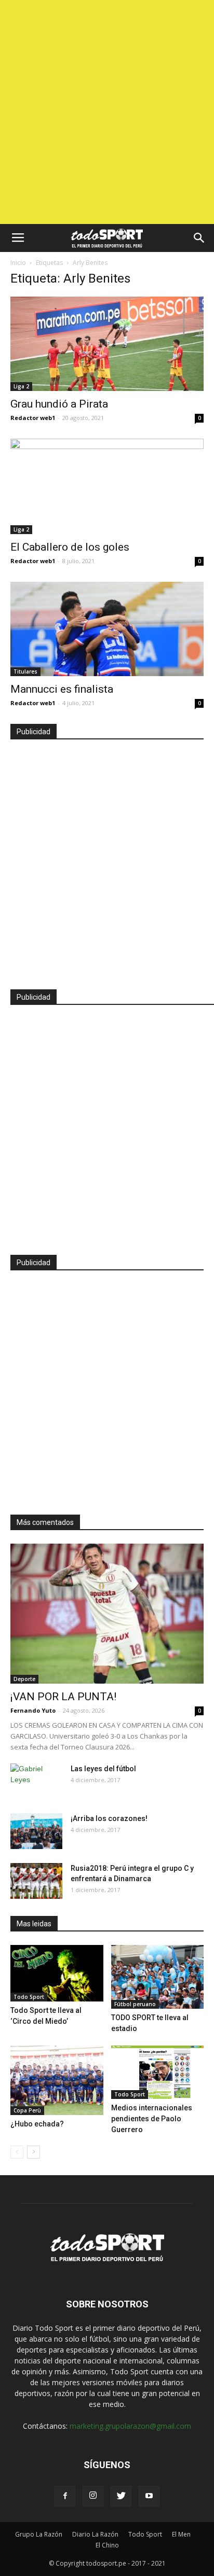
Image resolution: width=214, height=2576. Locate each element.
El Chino (107, 2545)
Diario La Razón (95, 2534)
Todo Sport (29, 1997)
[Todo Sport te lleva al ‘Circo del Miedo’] (57, 1973)
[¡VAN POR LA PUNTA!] (107, 1614)
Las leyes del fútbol (103, 1769)
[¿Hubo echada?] (57, 2080)
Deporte (24, 1679)
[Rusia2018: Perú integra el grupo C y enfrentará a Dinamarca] (36, 1881)
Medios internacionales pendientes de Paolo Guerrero (152, 2119)
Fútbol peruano (135, 2004)
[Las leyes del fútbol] (36, 1782)
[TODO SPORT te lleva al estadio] (158, 1977)
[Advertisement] (107, 112)
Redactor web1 (33, 418)
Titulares (25, 671)
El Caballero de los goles (70, 547)
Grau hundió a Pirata (59, 404)
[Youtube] (149, 2496)
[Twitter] (121, 2496)
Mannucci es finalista (62, 689)
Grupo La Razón (39, 2534)
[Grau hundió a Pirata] (107, 344)
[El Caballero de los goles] (107, 486)
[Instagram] (93, 2496)
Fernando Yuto (33, 1710)
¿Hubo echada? (37, 2124)
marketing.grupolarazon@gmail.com (130, 2426)
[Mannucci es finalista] (107, 629)
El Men (181, 2534)
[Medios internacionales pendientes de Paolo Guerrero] (158, 2072)
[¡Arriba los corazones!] (36, 1831)
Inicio (18, 263)
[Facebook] (65, 2496)
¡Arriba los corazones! (109, 1818)
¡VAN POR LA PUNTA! (63, 1697)
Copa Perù (27, 2110)
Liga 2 (21, 386)
